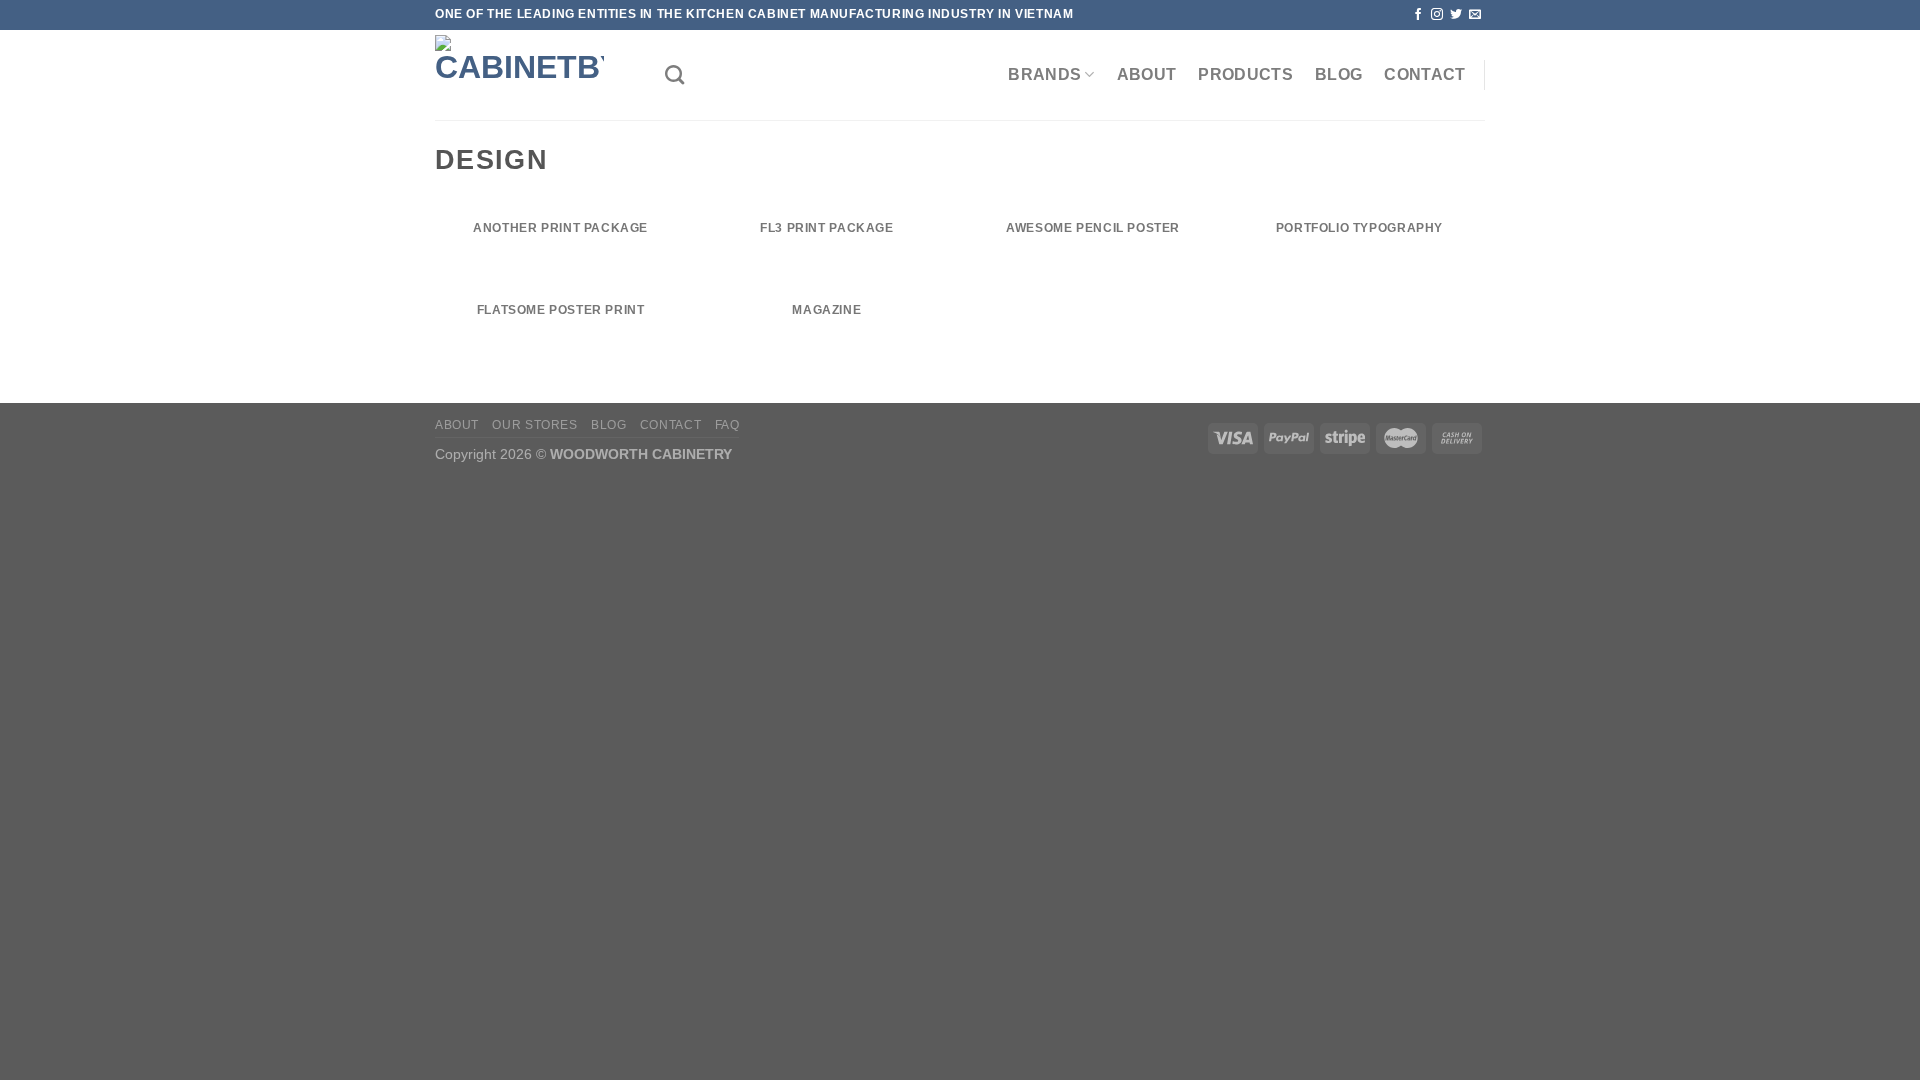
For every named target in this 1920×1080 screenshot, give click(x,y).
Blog (1338, 74)
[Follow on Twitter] (1456, 15)
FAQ (727, 425)
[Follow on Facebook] (1418, 15)
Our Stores (534, 425)
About (1147, 74)
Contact (1424, 74)
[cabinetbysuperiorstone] (535, 75)
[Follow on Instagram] (1437, 15)
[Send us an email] (1475, 15)
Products (1245, 74)
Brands (1044, 74)
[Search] (674, 74)
